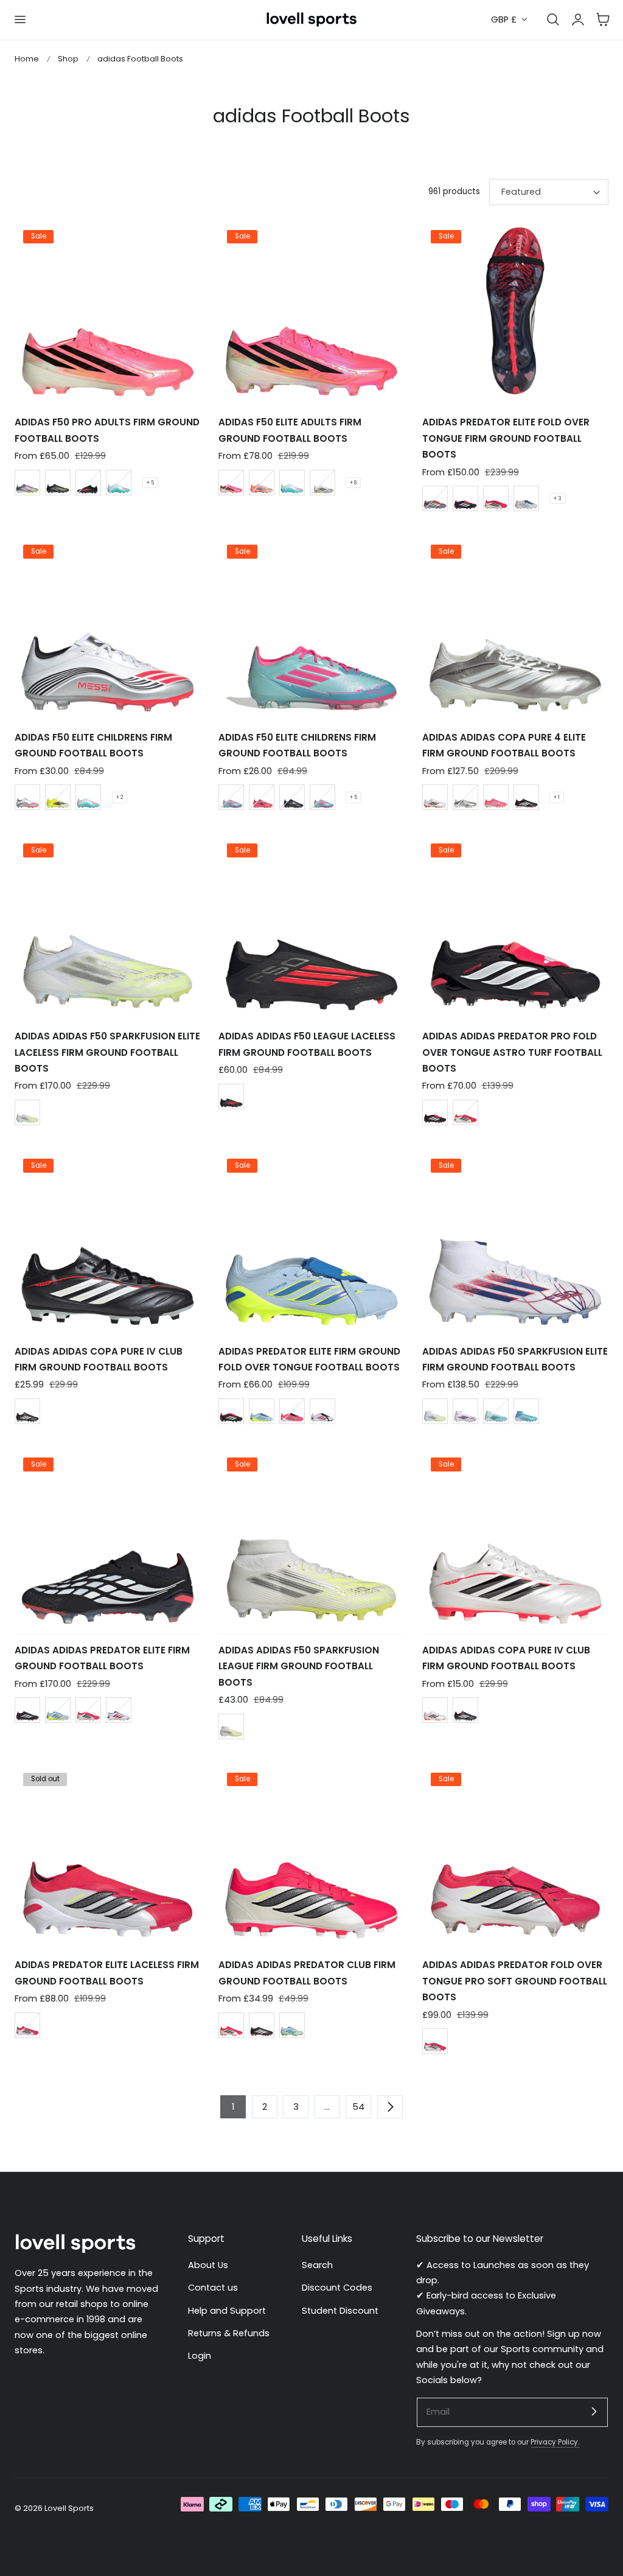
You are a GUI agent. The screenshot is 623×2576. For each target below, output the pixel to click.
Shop (68, 59)
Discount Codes (337, 2288)
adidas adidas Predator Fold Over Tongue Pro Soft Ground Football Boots (515, 1981)
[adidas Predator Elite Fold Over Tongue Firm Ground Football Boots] (515, 313)
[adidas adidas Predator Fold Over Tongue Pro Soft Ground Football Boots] (515, 1855)
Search (317, 2265)
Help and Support (227, 2310)
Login (200, 2356)
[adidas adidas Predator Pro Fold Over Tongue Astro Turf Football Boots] (515, 927)
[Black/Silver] (292, 797)
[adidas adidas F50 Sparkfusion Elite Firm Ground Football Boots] (515, 1241)
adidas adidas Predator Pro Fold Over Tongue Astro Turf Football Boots (512, 1052)
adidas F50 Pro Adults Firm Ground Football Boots (107, 430)
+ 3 (558, 498)
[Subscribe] (594, 2412)
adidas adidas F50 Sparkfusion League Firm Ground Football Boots (299, 1666)
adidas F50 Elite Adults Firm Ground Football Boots (290, 430)
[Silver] (465, 797)
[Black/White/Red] (435, 1112)
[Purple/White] (27, 483)
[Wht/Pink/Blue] (119, 483)
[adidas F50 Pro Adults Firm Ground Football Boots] (108, 313)
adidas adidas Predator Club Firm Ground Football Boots (307, 1973)
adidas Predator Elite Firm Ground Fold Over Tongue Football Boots (309, 1359)
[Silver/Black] (435, 797)
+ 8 (353, 483)
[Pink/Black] (262, 797)
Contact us (213, 2288)
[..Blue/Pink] (322, 797)
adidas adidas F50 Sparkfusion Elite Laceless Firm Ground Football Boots (107, 1052)
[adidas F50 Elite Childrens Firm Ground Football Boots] (108, 628)
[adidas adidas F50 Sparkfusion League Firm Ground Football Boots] (311, 1540)
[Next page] (390, 2107)
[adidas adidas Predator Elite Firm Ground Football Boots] (108, 1540)
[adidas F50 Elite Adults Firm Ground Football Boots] (311, 313)
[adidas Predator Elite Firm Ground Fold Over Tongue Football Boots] (311, 1241)
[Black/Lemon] (58, 483)
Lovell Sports (69, 2508)
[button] (19, 19)
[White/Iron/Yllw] (231, 1726)
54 (358, 2107)
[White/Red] (27, 797)
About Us (208, 2265)
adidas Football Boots (140, 59)
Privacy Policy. (555, 2442)
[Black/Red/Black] (231, 1097)
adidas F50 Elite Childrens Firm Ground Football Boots (93, 745)
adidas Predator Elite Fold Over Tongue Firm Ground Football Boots (506, 438)
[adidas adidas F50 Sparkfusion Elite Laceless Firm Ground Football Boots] (108, 927)
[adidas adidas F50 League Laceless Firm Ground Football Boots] (311, 927)
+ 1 (557, 797)
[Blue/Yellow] (262, 1411)
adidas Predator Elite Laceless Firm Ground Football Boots (107, 1973)
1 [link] (233, 2107)
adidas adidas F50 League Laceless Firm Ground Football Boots (307, 1044)
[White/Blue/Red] (465, 1411)
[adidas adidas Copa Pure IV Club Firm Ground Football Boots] (108, 1241)
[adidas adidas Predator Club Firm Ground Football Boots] (311, 1855)
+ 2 (120, 797)
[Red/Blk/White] (496, 498)
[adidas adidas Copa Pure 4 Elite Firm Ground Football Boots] (515, 628)
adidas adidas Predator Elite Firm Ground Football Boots (102, 1658)
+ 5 (150, 483)
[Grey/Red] (435, 498)
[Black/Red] (88, 483)
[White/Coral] (322, 1411)
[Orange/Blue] (262, 483)
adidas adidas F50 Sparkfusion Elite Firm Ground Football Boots (515, 1359)
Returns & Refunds (229, 2333)
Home (27, 59)
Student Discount (340, 2310)
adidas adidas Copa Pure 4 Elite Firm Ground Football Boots (504, 745)
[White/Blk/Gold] (322, 483)
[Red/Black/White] (465, 1112)
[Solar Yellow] (58, 797)
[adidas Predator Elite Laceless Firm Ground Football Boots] (108, 1855)
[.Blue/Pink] (231, 797)
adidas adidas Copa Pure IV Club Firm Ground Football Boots (99, 1359)
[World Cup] (231, 483)
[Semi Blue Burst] (526, 1411)
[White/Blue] (526, 498)
